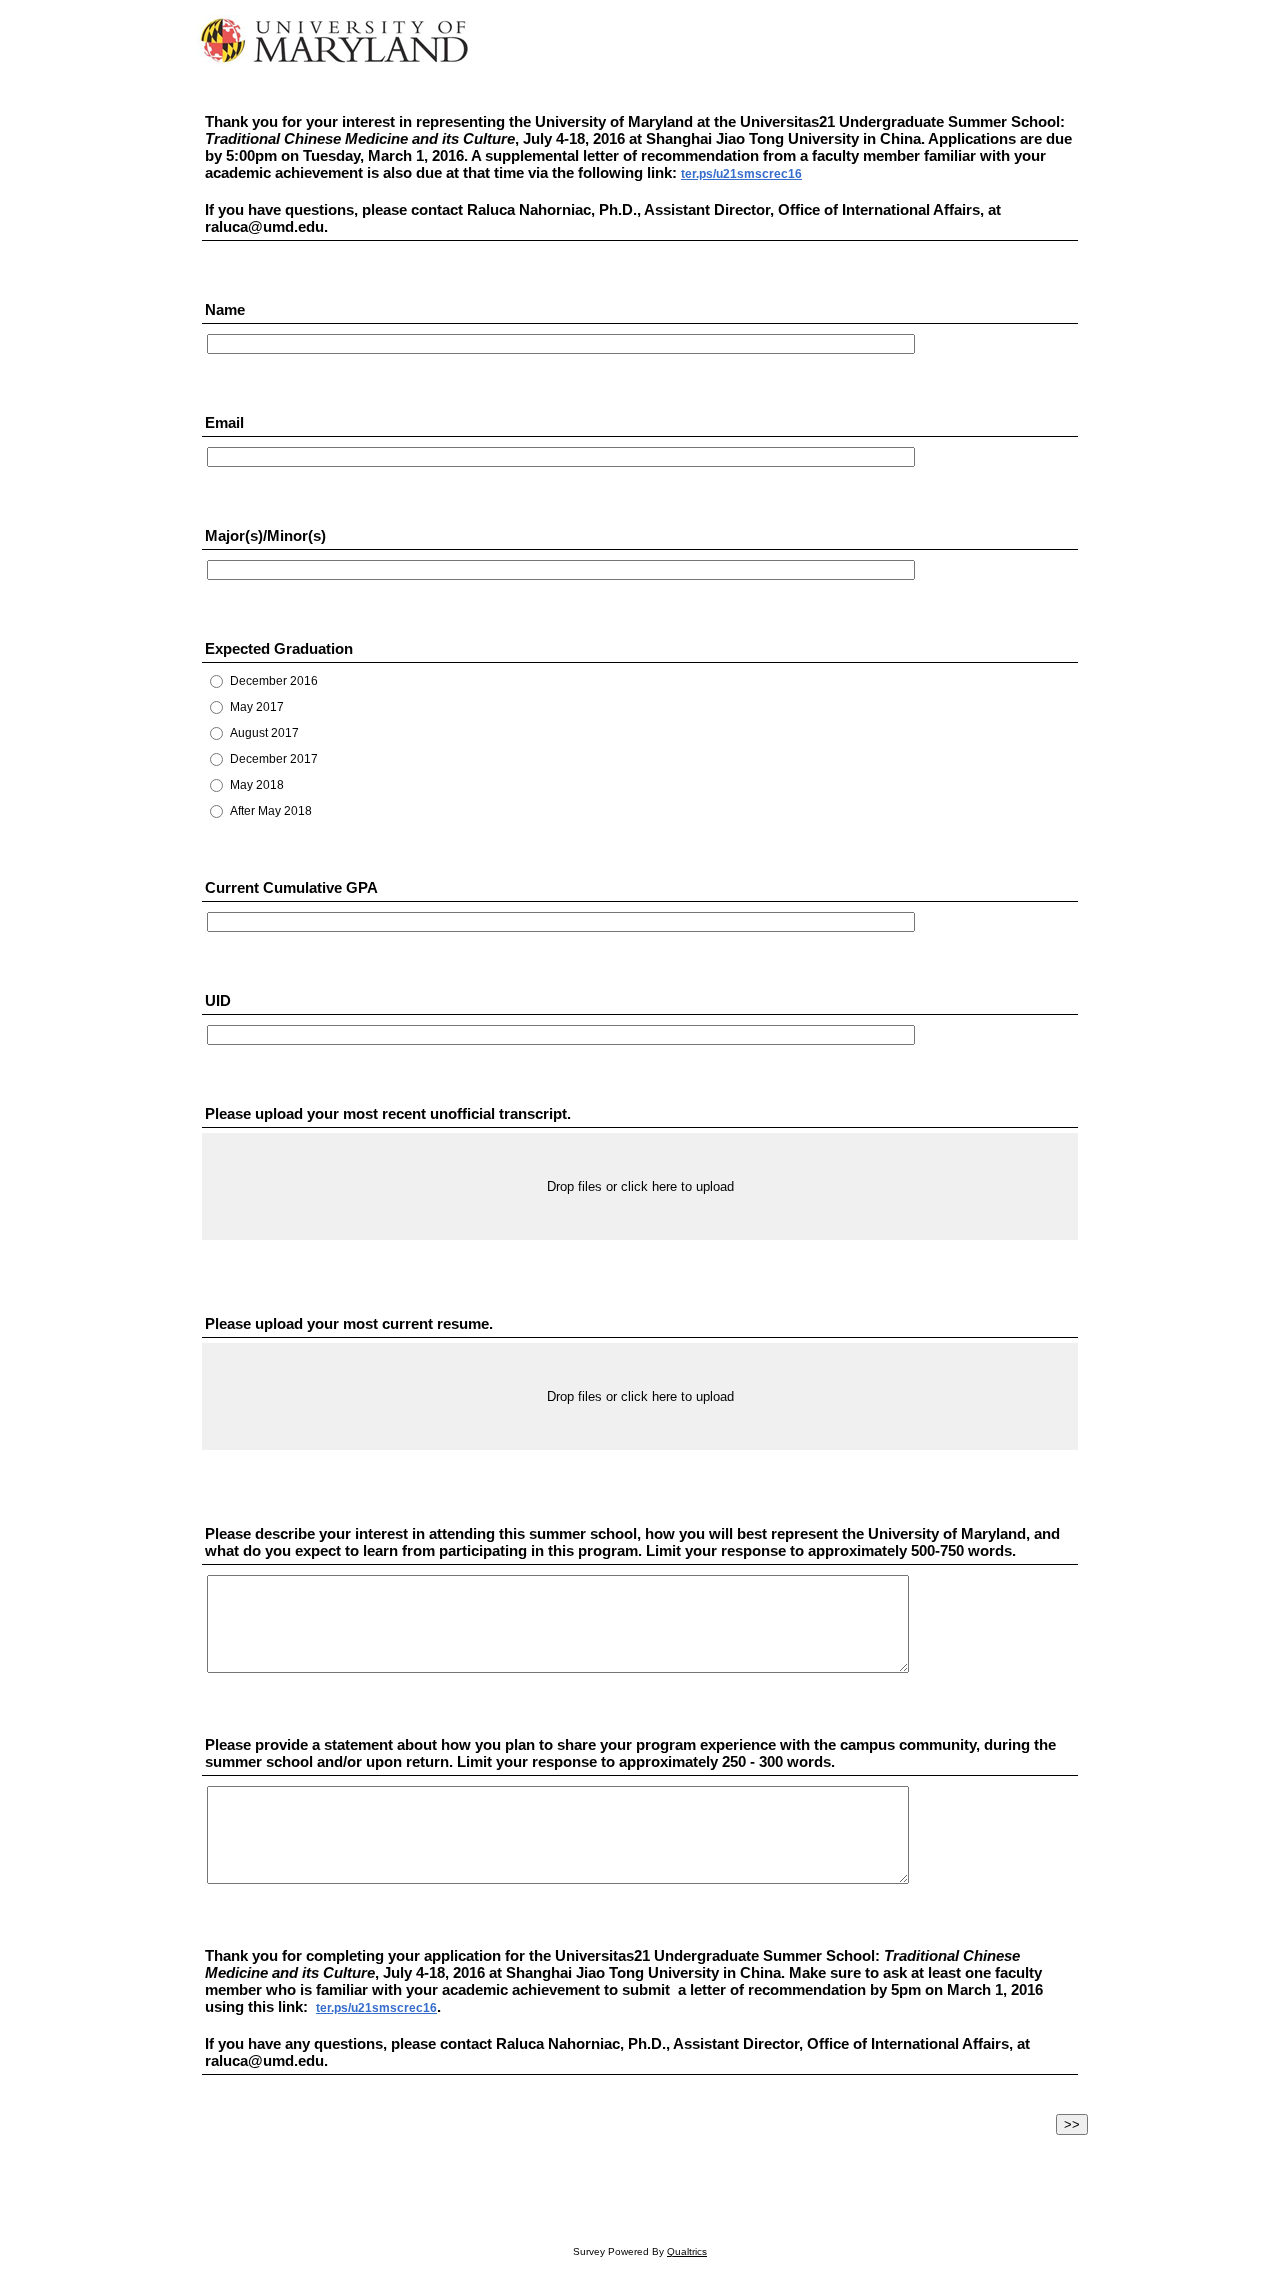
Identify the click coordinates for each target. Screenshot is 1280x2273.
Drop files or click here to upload (640, 1186)
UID (218, 1000)
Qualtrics (687, 2251)
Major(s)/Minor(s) (265, 535)
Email (224, 422)
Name (225, 309)
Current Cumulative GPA (291, 887)
